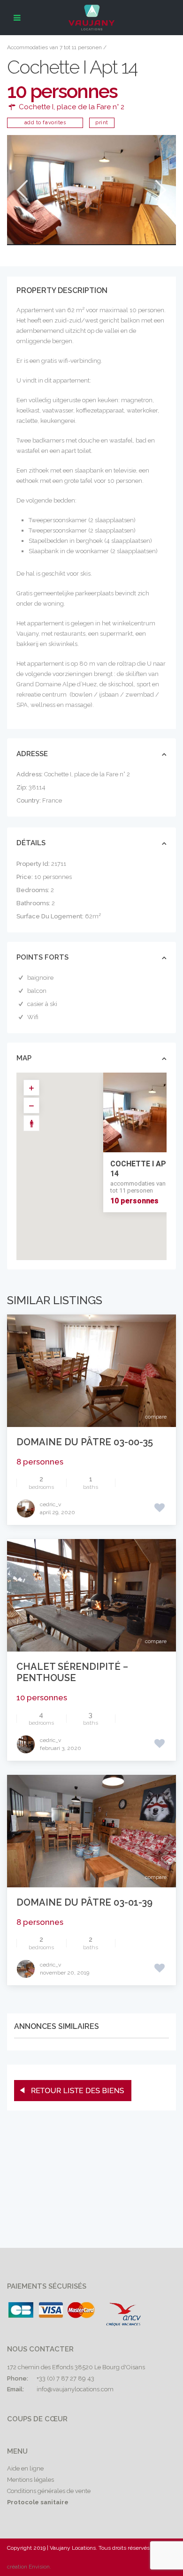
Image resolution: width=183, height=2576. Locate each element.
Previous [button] (21, 190)
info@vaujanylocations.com (75, 2389)
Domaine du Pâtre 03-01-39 (84, 1902)
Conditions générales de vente (49, 2491)
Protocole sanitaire (38, 2502)
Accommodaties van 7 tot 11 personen (54, 47)
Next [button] (160, 190)
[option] (91, 190)
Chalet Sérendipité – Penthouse (72, 1672)
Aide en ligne (25, 2468)
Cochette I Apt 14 (141, 1169)
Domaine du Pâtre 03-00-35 (85, 1442)
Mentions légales (30, 2480)
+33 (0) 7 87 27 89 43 (65, 2378)
